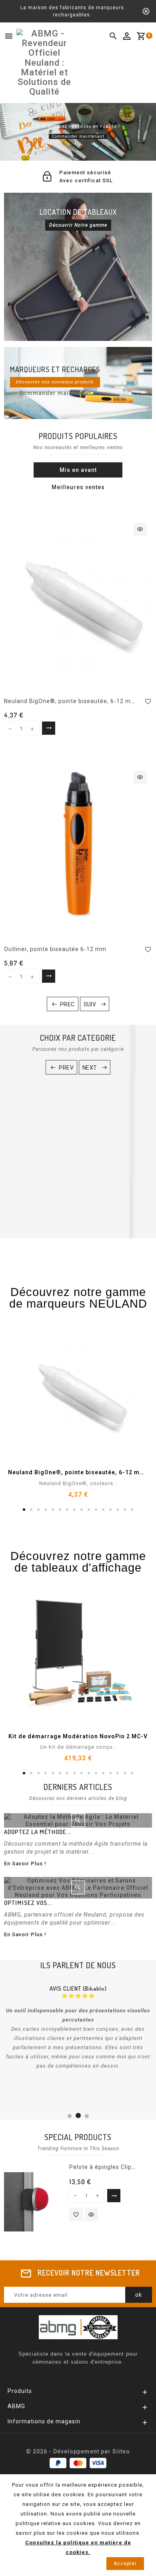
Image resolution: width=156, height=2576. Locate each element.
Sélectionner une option (50, 728)
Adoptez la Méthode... (38, 1832)
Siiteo (121, 2451)
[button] (8, 132)
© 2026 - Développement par (69, 2451)
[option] (78, 132)
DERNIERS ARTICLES (78, 1787)
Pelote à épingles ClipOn (104, 2167)
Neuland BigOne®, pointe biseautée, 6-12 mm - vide (79, 701)
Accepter (125, 2564)
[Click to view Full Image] (78, 1820)
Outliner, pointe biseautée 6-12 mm (55, 949)
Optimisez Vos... (28, 1903)
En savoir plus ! (25, 1863)
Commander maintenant (78, 136)
